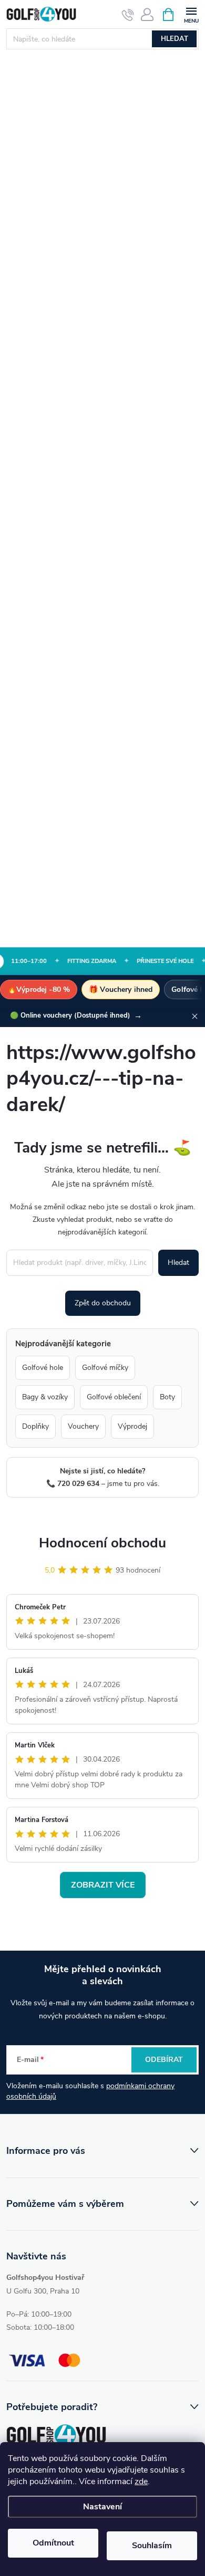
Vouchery (83, 1426)
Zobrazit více (103, 1885)
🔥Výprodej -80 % (39, 989)
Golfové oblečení (114, 1397)
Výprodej (132, 1426)
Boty (167, 1397)
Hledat (175, 39)
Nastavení (102, 2507)
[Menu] (191, 14)
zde (141, 2481)
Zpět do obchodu (103, 1303)
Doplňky (35, 1426)
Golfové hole (43, 1368)
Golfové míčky (105, 1368)
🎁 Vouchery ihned (121, 989)
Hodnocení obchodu (102, 1543)
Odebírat (164, 2060)
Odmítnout (53, 2543)
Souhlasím (152, 2546)
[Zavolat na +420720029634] (128, 15)
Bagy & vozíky (45, 1397)
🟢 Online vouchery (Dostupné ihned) (76, 1015)
